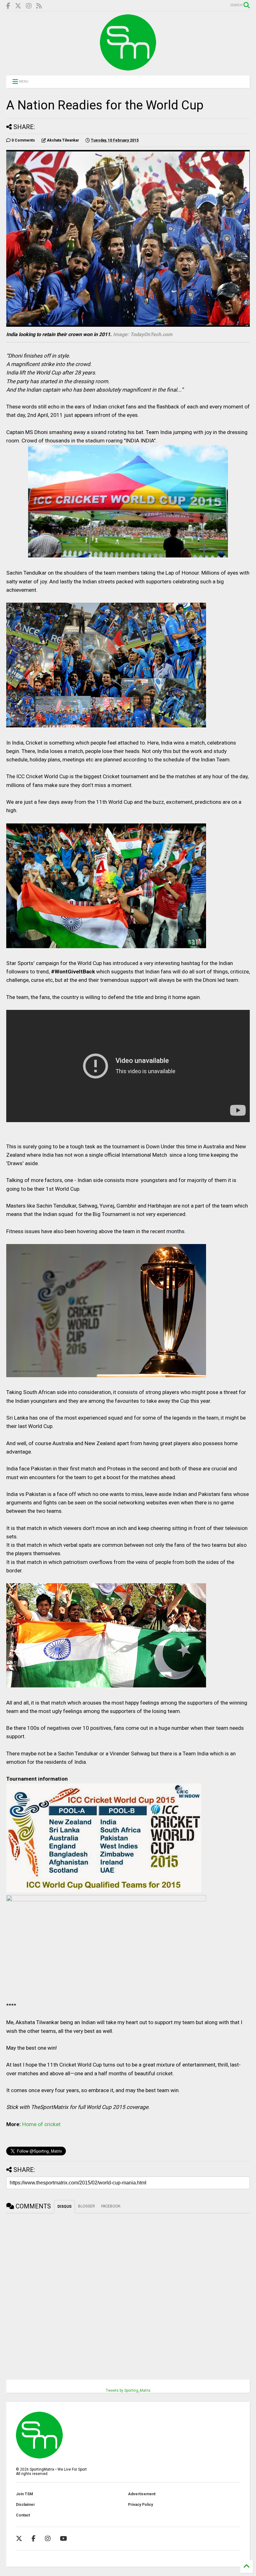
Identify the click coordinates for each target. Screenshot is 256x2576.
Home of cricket (41, 2124)
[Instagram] (29, 6)
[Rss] (39, 6)
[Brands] (18, 6)
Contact (23, 2515)
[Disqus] (128, 2291)
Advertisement (142, 2494)
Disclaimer (25, 2505)
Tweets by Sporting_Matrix (128, 2390)
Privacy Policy (140, 2505)
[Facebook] (8, 6)
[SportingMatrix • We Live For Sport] (128, 68)
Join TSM (25, 2494)
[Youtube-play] (64, 2539)
